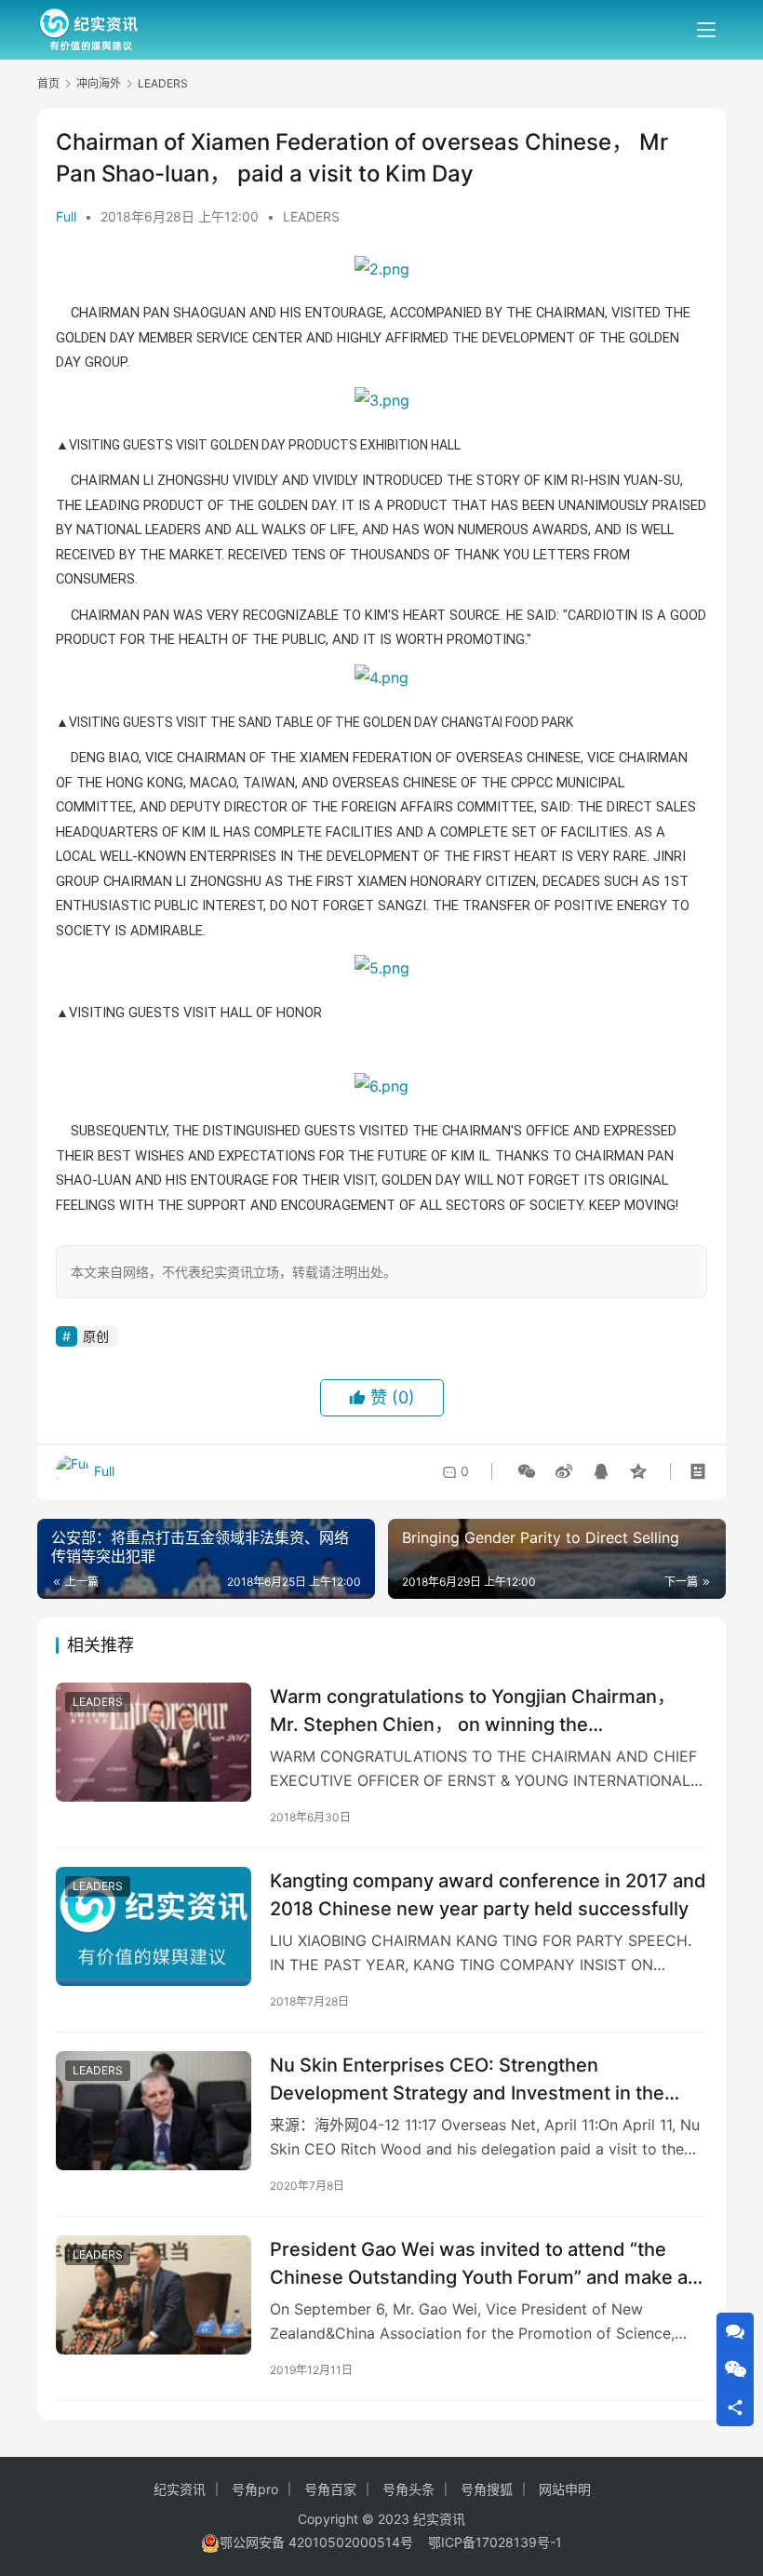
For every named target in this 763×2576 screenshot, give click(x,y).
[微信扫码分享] (527, 1471)
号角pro (255, 2489)
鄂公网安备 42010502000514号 (324, 2542)
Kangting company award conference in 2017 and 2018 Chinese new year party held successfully (488, 1894)
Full (66, 216)
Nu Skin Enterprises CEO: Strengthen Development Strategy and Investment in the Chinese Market (467, 2079)
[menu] (706, 30)
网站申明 (565, 2489)
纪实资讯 (180, 2489)
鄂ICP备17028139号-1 (495, 2542)
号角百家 (330, 2489)
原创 (96, 1336)
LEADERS (311, 216)
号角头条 (408, 2489)
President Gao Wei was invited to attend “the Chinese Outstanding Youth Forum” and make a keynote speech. (479, 2263)
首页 (48, 83)
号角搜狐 (487, 2489)
